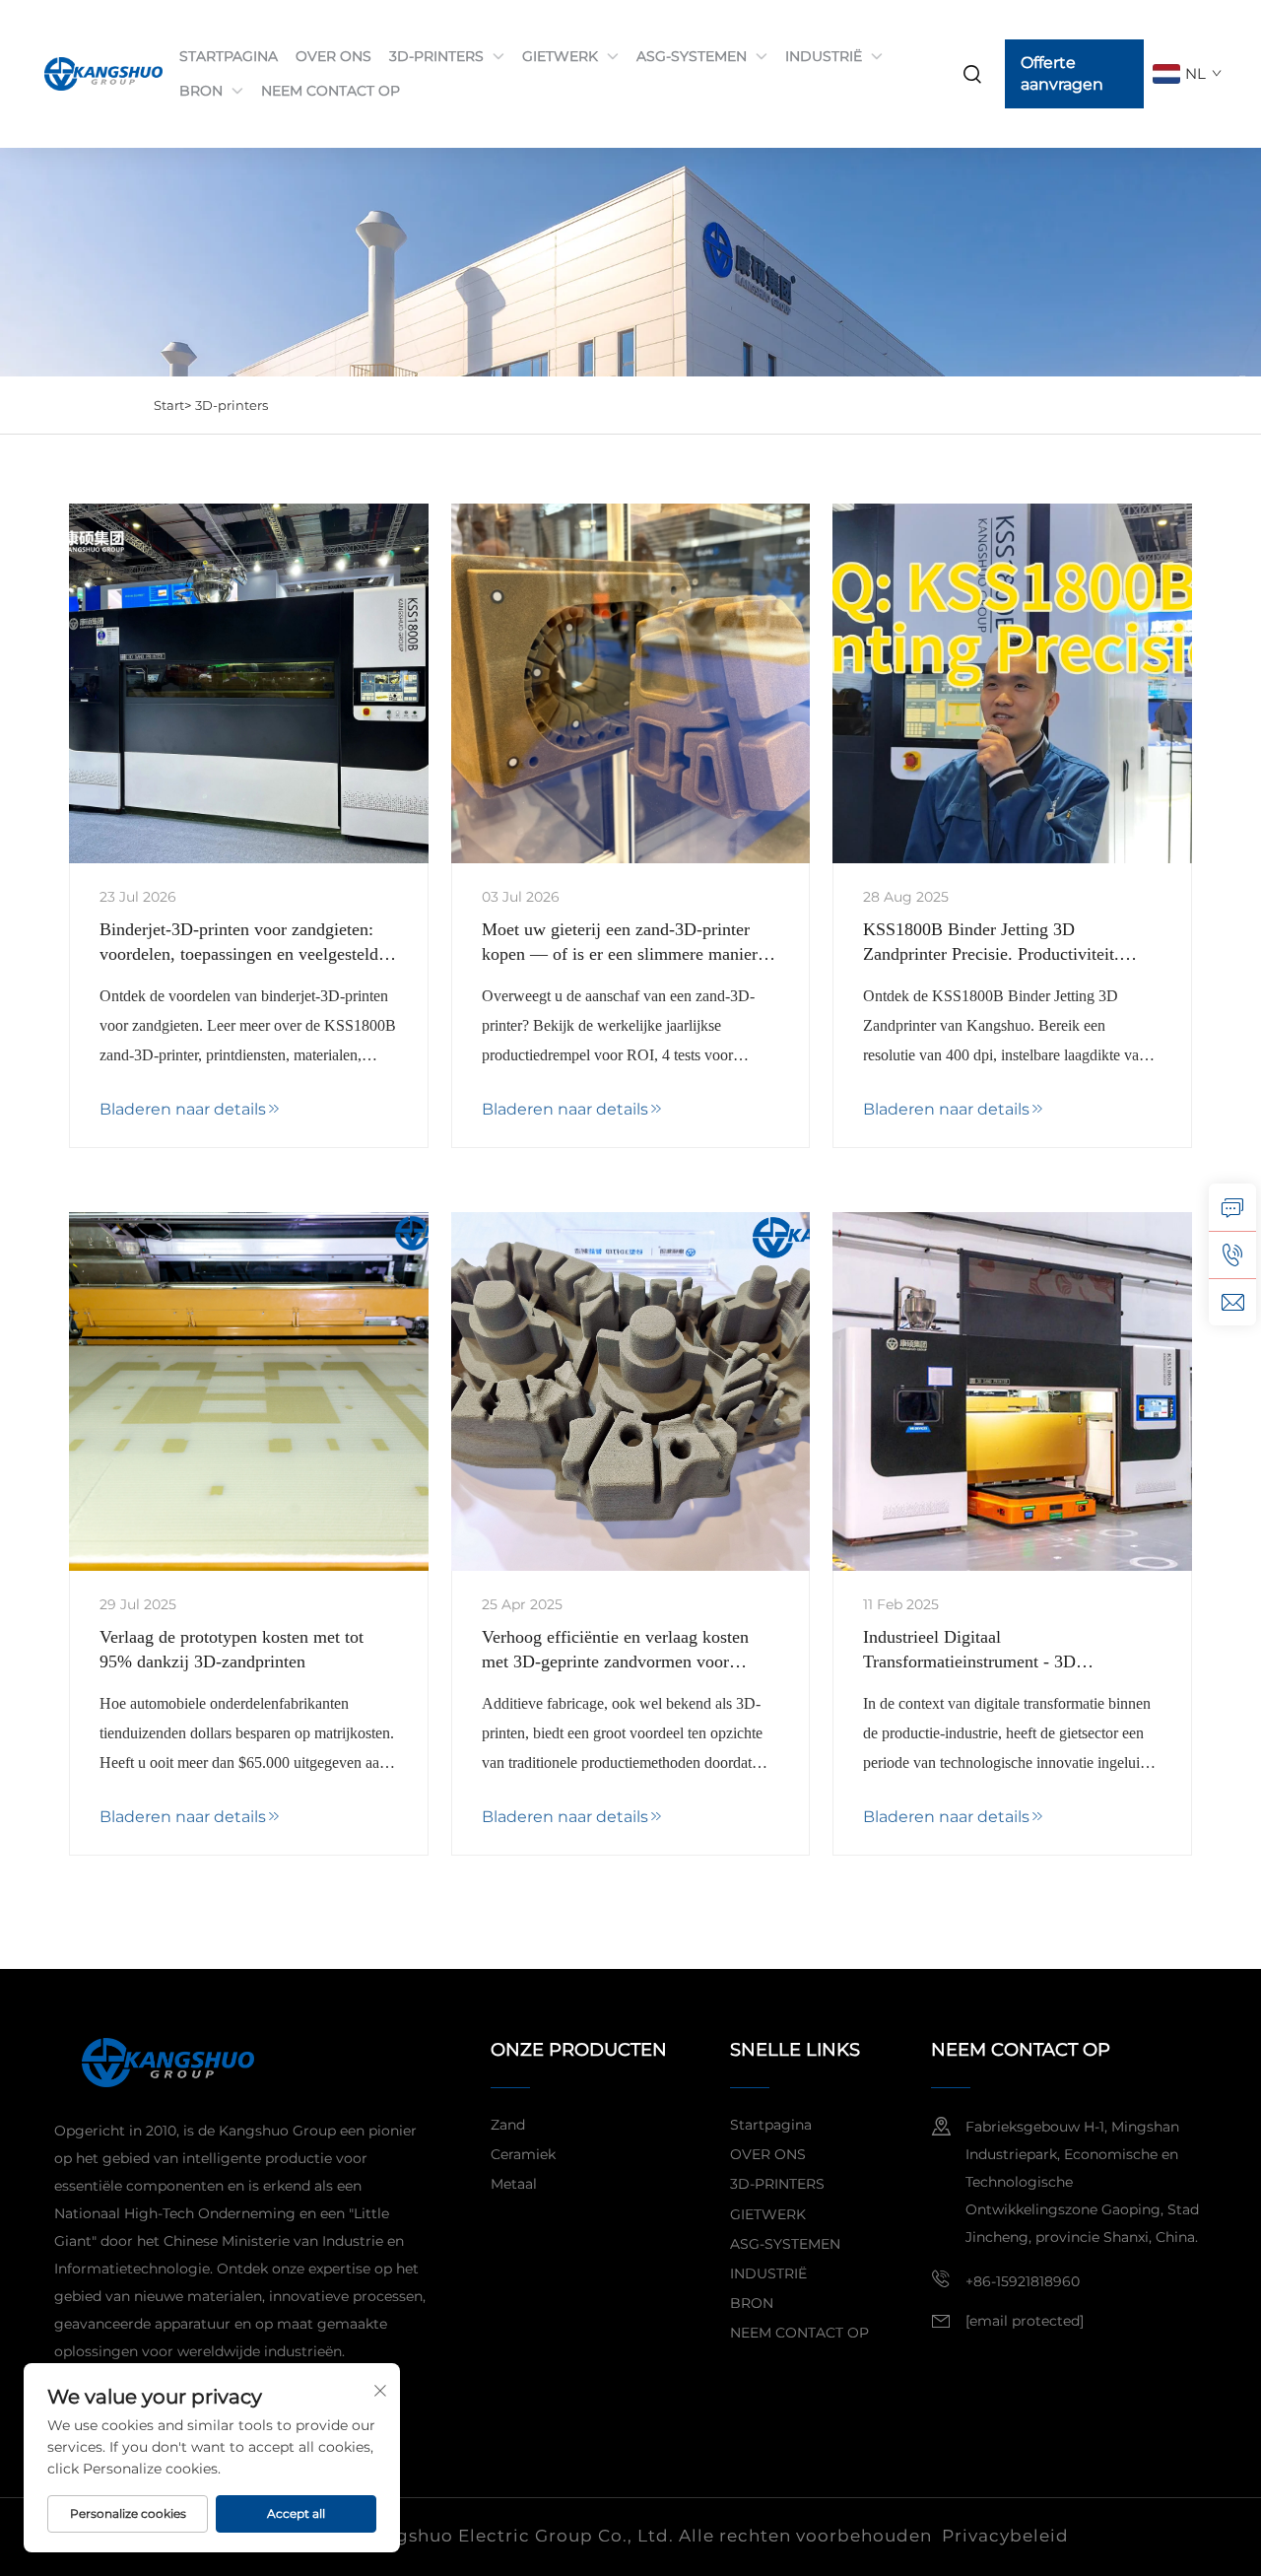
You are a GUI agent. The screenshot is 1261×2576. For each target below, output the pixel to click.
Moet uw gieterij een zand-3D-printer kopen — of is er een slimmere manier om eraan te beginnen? (620, 943)
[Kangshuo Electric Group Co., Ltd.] (94, 74)
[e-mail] (1232, 1302)
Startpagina (771, 2125)
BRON (201, 91)
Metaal (514, 2184)
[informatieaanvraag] (1232, 1207)
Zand (508, 2125)
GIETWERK (560, 56)
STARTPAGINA (229, 56)
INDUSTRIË (824, 56)
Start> (172, 405)
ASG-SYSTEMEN (692, 56)
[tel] (1232, 1254)
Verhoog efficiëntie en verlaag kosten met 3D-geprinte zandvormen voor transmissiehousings (615, 1651)
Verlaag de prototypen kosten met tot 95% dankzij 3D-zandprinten (232, 1649)
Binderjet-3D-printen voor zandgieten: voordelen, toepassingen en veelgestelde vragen (243, 943)
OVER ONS (333, 56)
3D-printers (232, 405)
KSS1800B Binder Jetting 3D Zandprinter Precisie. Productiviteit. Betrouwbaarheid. (991, 943)
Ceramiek (523, 2154)
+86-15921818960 (1023, 2281)
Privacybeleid (1005, 2536)
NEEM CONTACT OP (331, 91)
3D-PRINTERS (436, 56)
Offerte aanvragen (1062, 73)
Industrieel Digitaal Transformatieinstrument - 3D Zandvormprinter (969, 1651)
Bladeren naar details (183, 1109)
